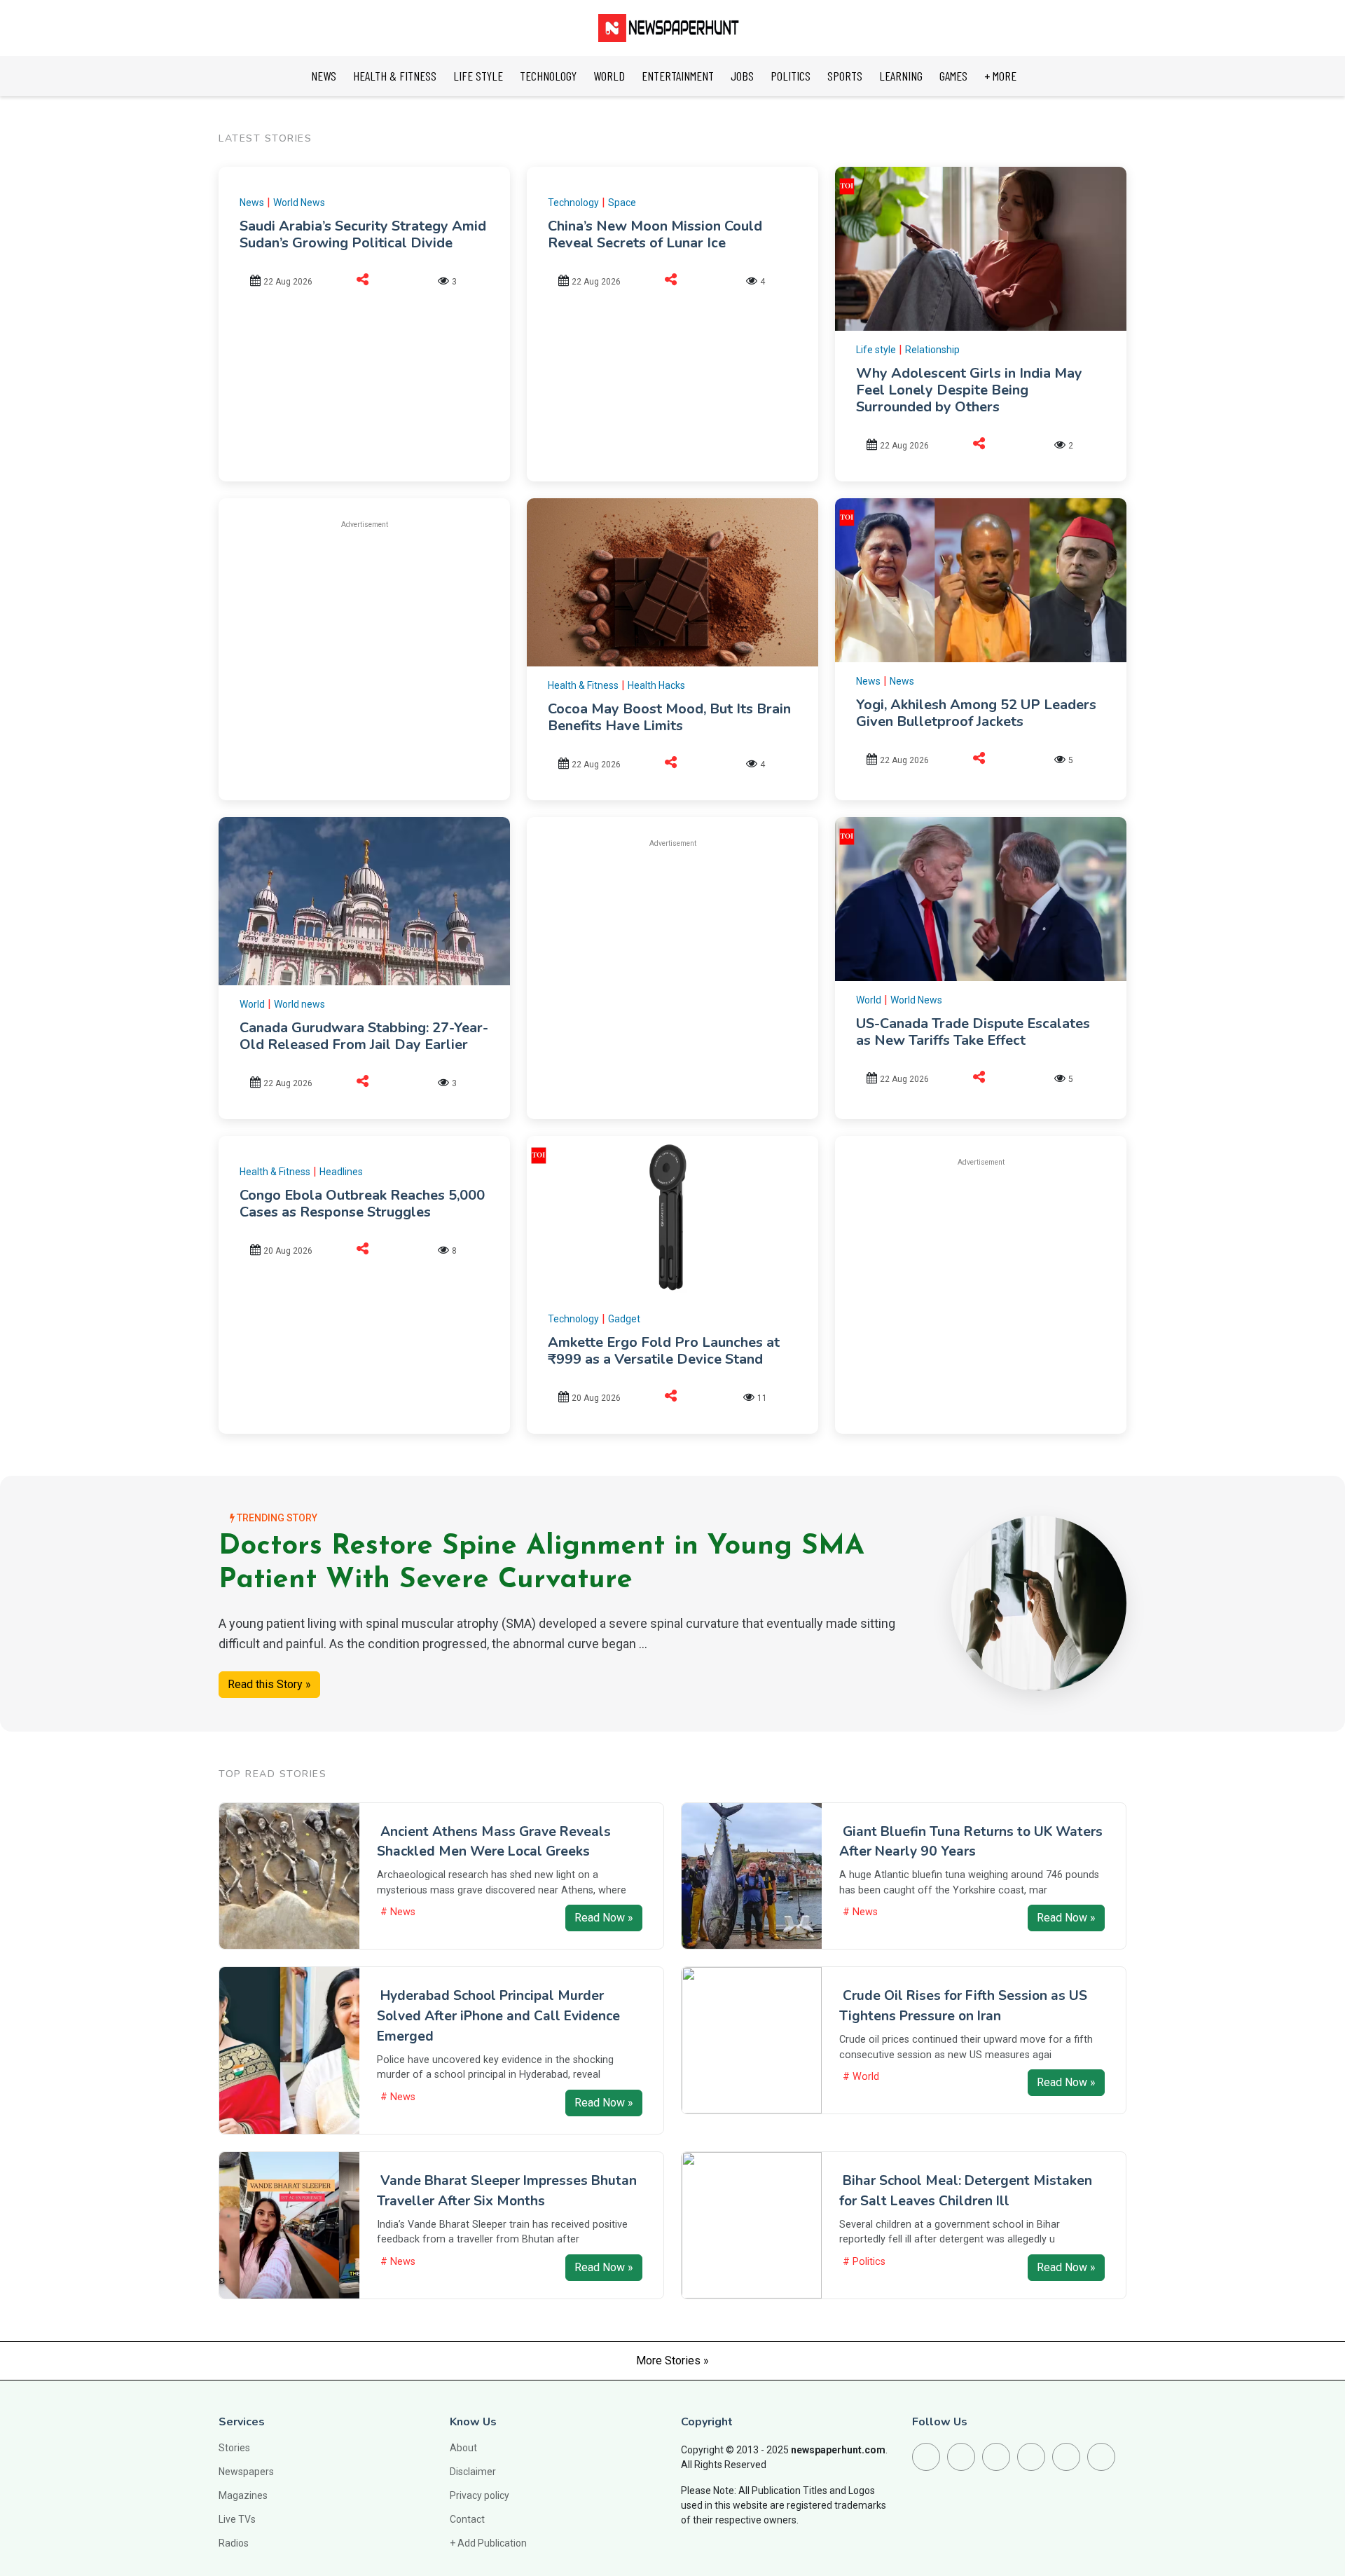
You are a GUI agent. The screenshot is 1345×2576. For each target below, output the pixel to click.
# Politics (864, 2262)
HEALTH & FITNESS (395, 76)
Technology (573, 203)
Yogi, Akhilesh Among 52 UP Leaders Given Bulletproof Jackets (976, 713)
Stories (234, 2448)
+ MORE (1000, 76)
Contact (467, 2519)
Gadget (624, 1319)
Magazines (243, 2495)
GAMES (953, 76)
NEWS (324, 76)
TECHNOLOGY (548, 76)
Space (622, 203)
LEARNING (901, 76)
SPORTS (845, 76)
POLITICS (791, 76)
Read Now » (604, 1918)
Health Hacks (656, 685)
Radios (234, 2543)
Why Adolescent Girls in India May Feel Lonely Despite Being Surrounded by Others (969, 390)
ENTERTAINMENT (678, 76)
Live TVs (237, 2519)
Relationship (932, 350)
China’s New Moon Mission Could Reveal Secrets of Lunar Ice (655, 234)
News (252, 203)
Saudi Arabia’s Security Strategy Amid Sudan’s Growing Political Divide (363, 234)
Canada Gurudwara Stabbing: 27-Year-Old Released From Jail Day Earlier (364, 1036)
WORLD (609, 76)
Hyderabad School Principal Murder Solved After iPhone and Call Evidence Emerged (498, 2016)
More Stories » (672, 2361)
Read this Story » (269, 1684)
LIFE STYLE (478, 76)
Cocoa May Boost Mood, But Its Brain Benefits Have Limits (669, 717)
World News (299, 203)
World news (299, 1004)
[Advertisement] (364, 640)
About (463, 2448)
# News (398, 1912)
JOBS (742, 76)
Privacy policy (480, 2495)
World (252, 1004)
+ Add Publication (488, 2543)
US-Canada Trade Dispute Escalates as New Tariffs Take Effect (973, 1032)
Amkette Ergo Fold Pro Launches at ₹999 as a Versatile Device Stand (664, 1351)
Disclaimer (473, 2472)
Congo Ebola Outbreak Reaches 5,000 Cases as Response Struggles (362, 1204)
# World (861, 2077)
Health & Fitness (583, 685)
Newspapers (246, 2472)
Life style (876, 350)
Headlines (341, 1172)
